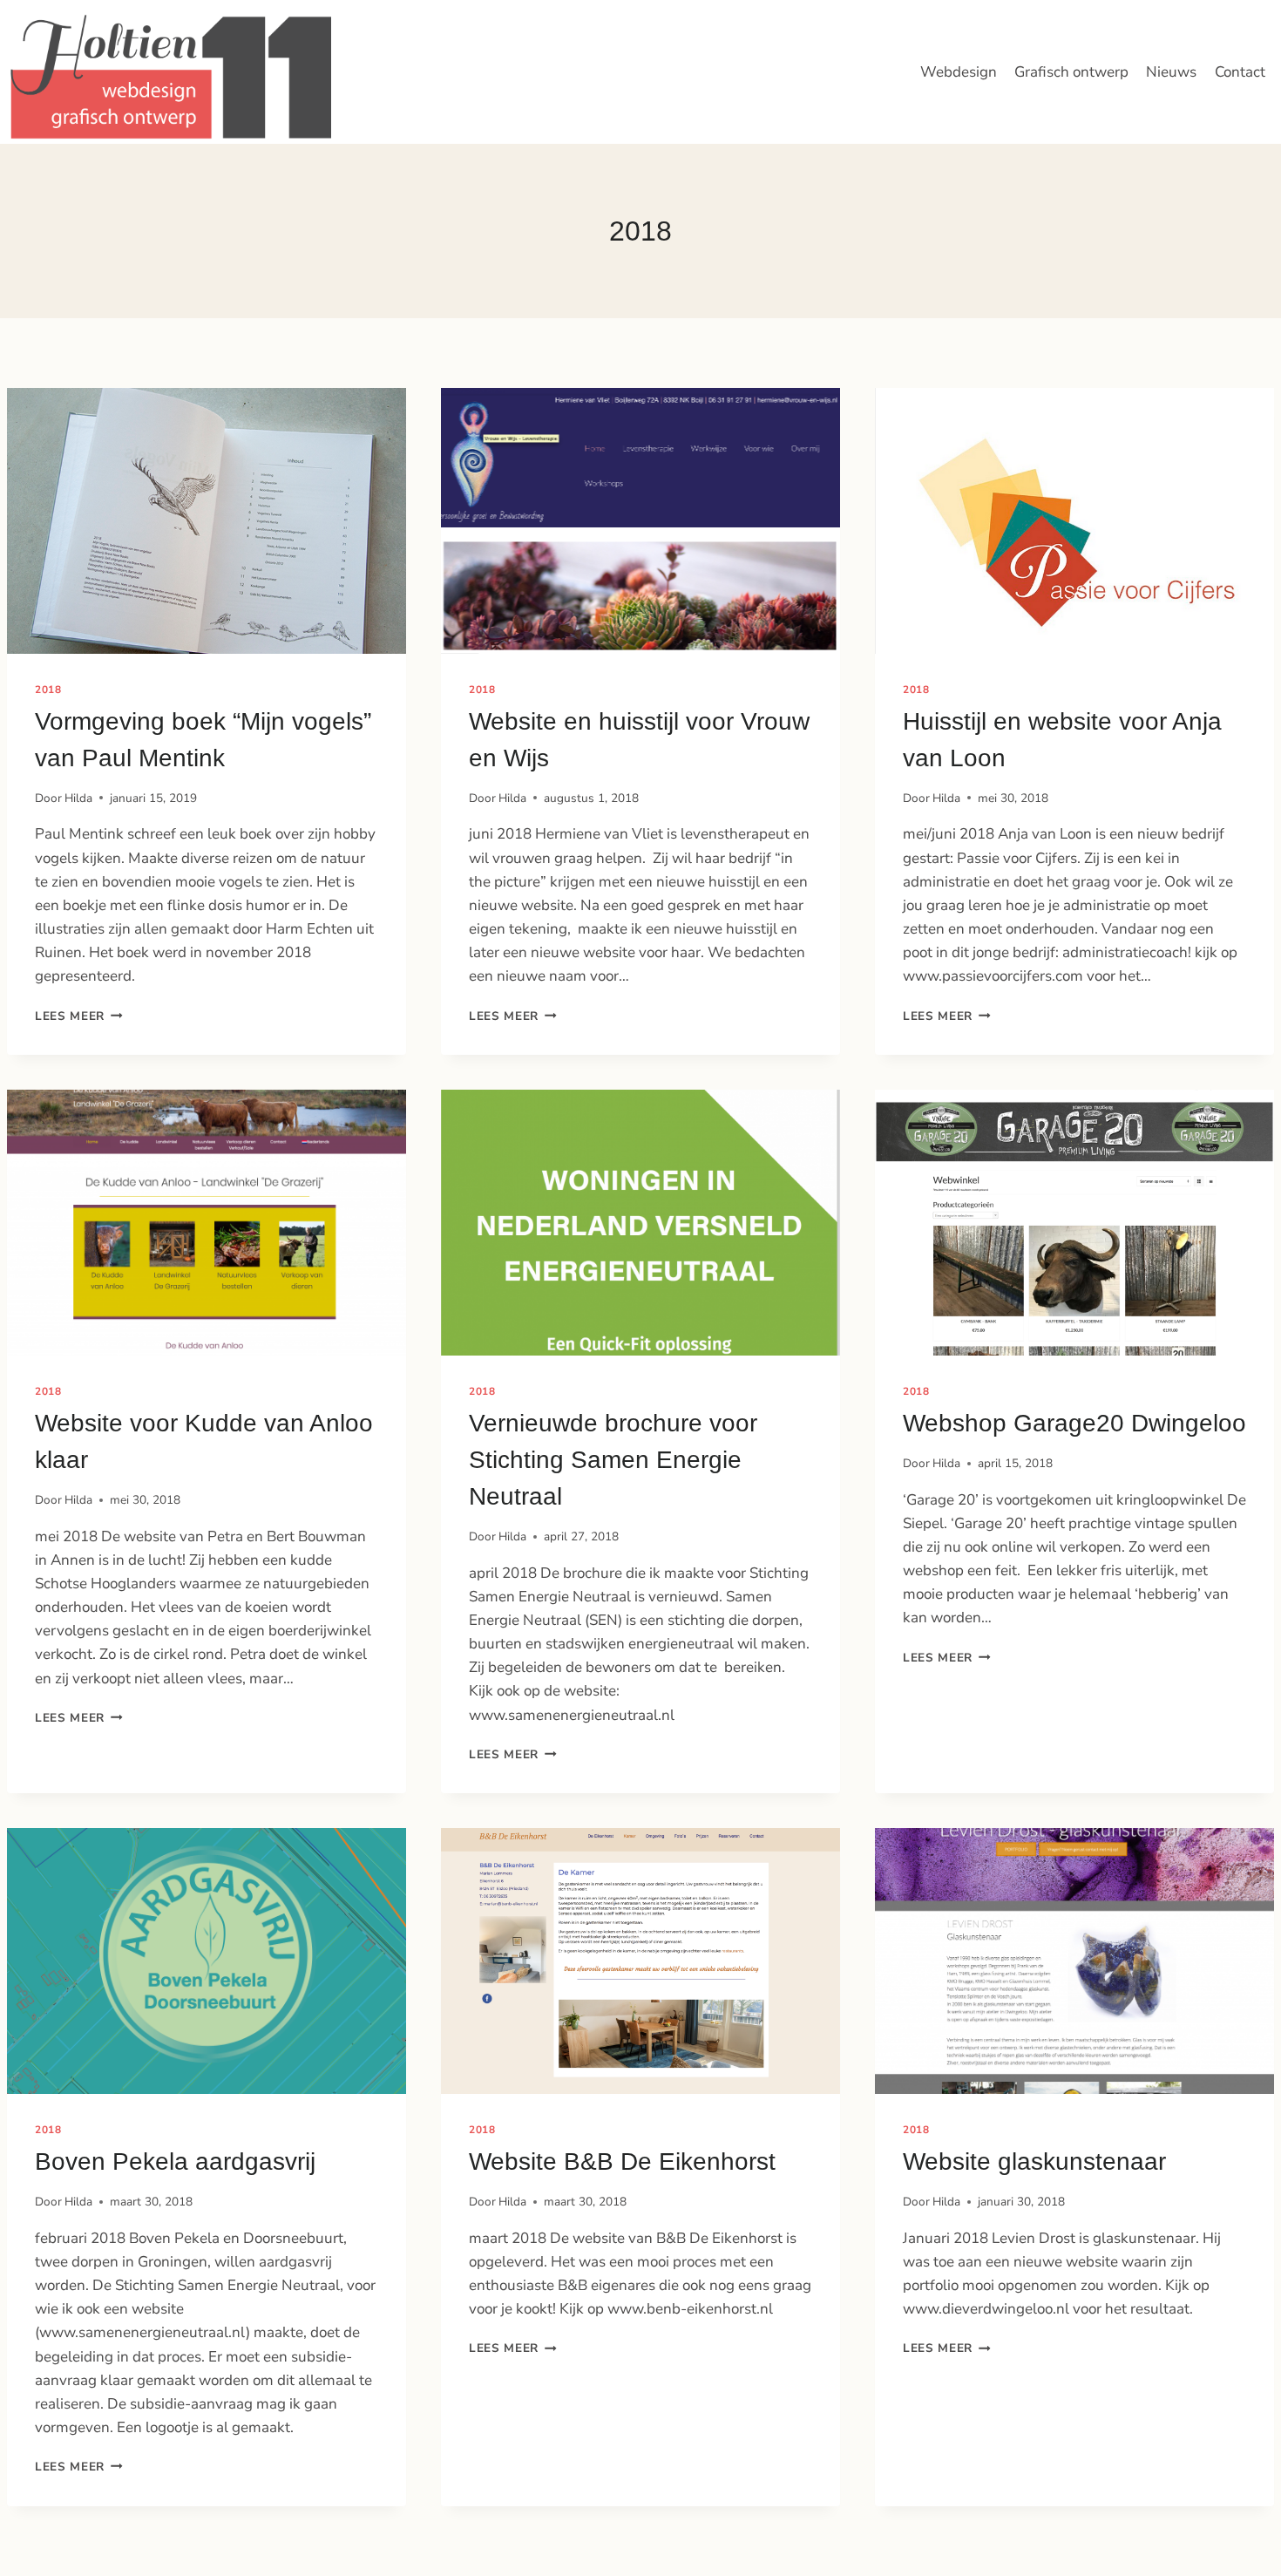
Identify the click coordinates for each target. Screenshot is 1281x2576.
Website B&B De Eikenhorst (622, 2161)
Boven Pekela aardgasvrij (175, 2161)
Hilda (78, 798)
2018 (48, 690)
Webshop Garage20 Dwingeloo (1074, 1423)
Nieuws (1171, 72)
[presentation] (207, 521)
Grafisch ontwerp (1071, 72)
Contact (1240, 72)
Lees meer (79, 1016)
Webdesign (959, 72)
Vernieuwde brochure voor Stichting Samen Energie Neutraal (613, 1460)
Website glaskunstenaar (1034, 2161)
